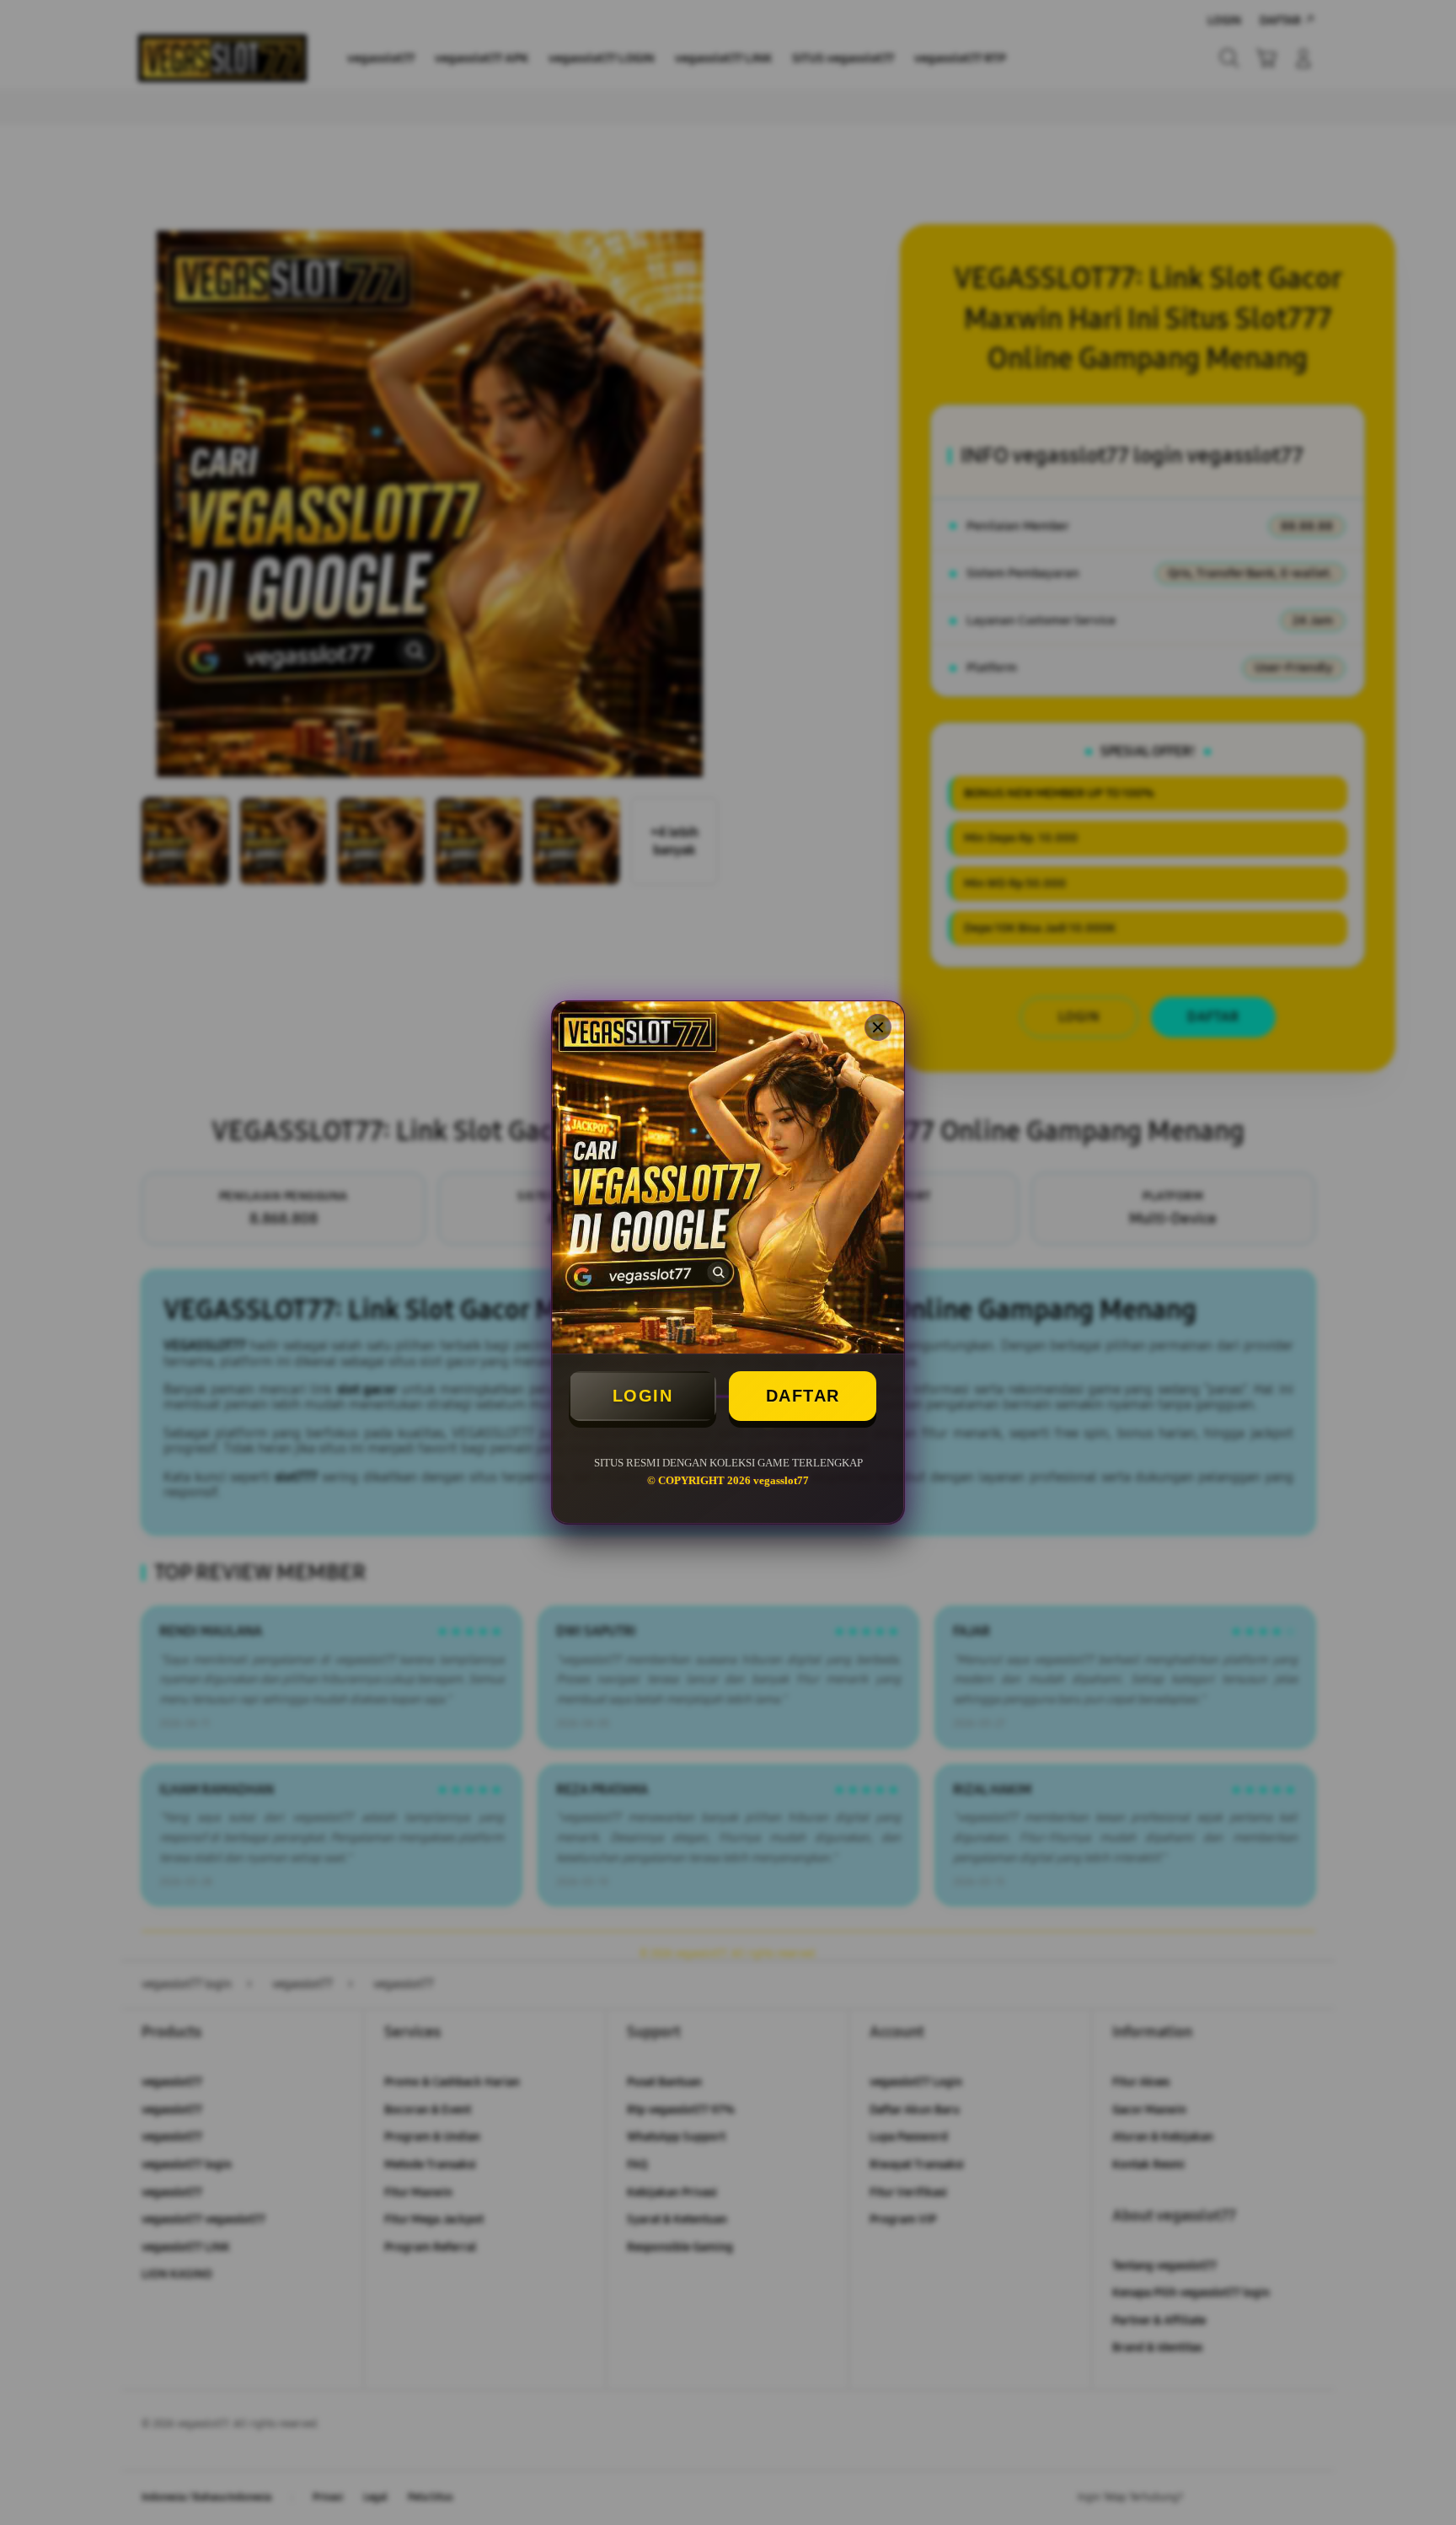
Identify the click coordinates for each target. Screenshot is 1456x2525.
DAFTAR (803, 1396)
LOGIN (643, 1396)
